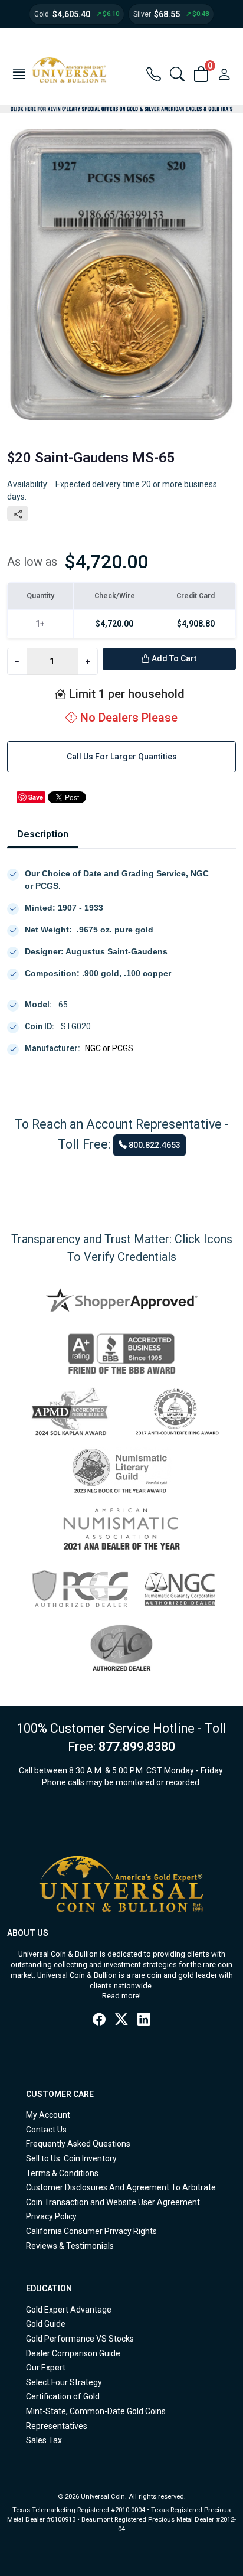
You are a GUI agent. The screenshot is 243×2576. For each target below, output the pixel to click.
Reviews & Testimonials (70, 2246)
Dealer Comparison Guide (73, 2353)
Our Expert (46, 2368)
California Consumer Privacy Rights (91, 2231)
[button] (19, 75)
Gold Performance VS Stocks (80, 2339)
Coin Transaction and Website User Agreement (113, 2202)
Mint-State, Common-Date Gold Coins (96, 2411)
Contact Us (46, 2130)
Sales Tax (44, 2440)
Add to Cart (173, 658)
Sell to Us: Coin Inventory (71, 2158)
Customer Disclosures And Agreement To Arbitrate (121, 2187)
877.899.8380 (137, 1747)
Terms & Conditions (62, 2173)
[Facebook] (99, 2020)
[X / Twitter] (121, 2020)
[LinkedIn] (144, 2020)
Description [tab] (43, 834)
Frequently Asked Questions (78, 2144)
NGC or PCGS (109, 1048)
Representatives (57, 2426)
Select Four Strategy (64, 2382)
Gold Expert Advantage (69, 2310)
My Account (48, 2115)
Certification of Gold (63, 2396)
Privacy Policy (51, 2216)
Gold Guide (46, 2324)
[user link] (224, 75)
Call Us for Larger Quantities (122, 757)
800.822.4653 (154, 1145)
